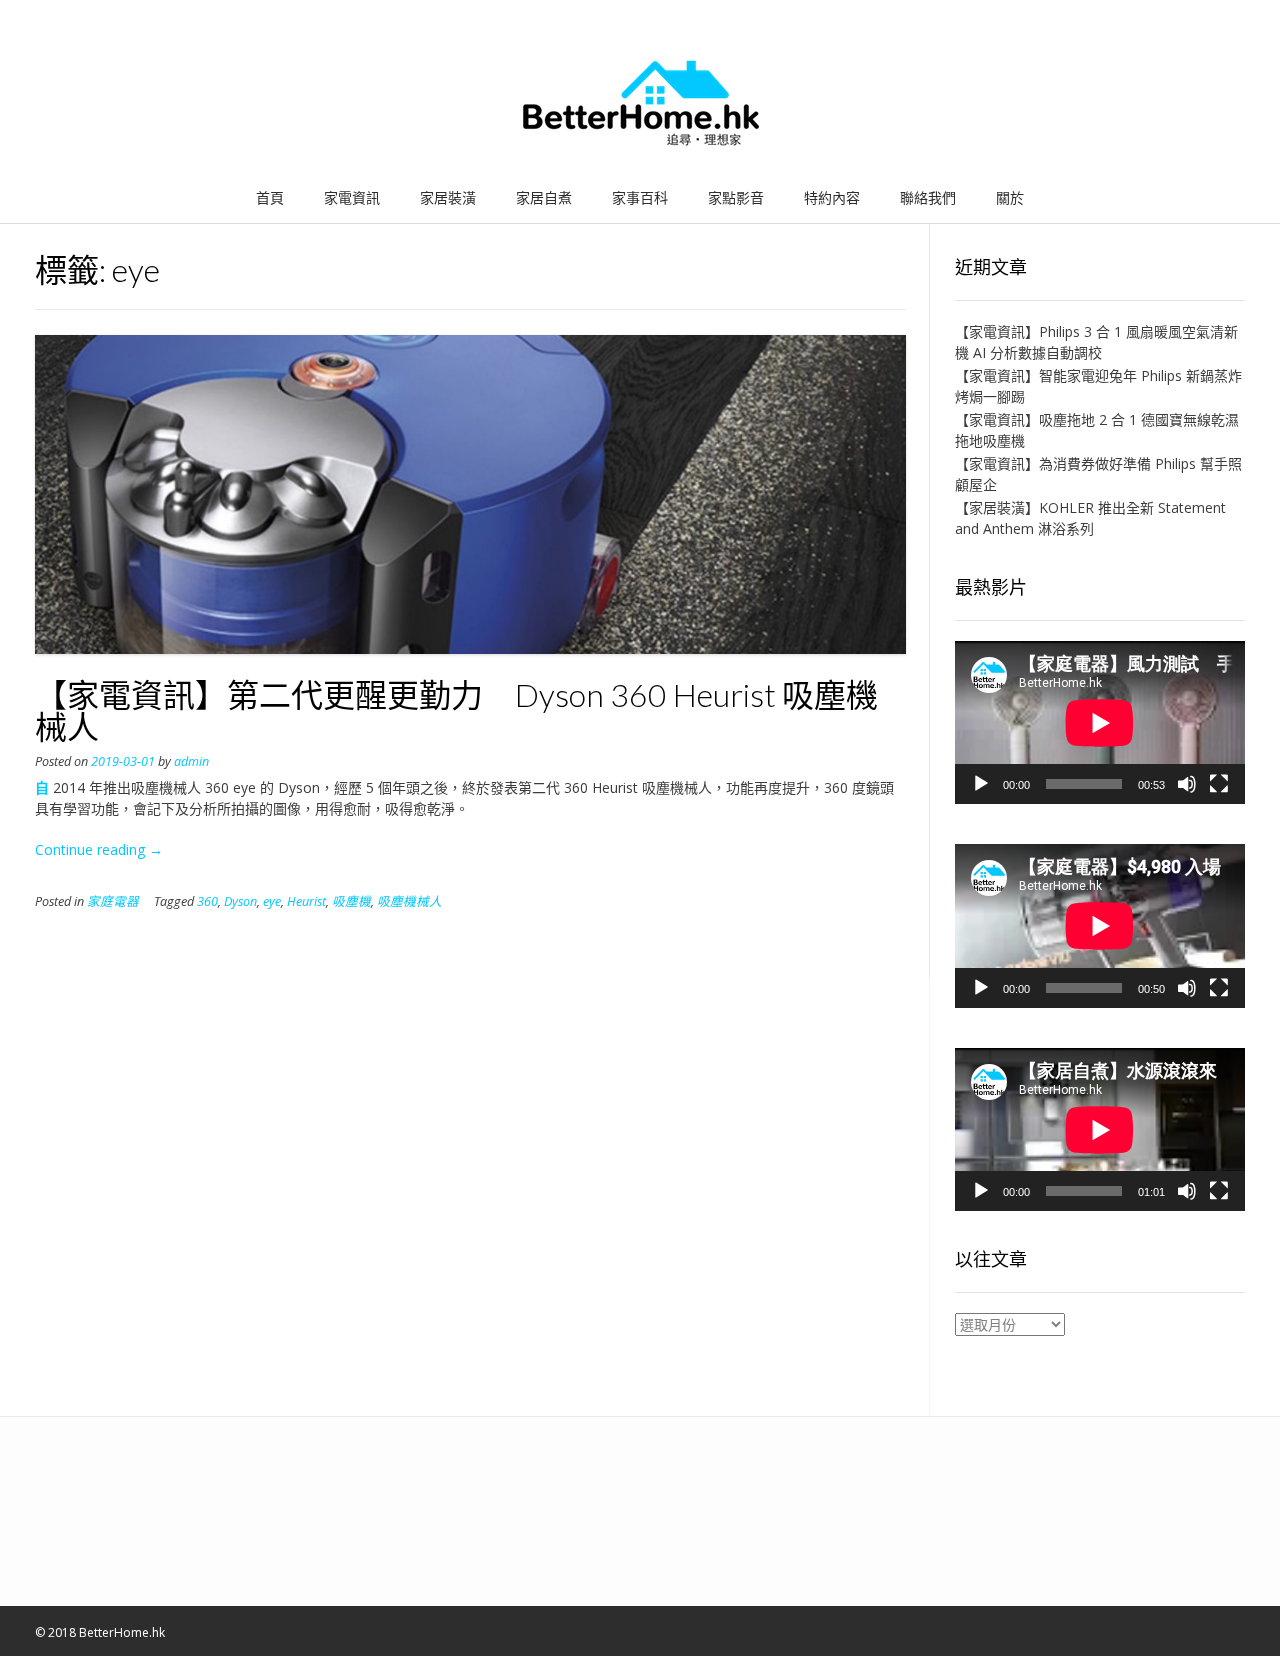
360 (207, 901)
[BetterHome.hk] (640, 104)
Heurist (306, 901)
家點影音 (736, 197)
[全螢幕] (1219, 784)
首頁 (270, 197)
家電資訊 (352, 197)
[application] (1100, 722)
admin (191, 761)
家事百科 (640, 197)
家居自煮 (544, 197)
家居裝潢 (448, 197)
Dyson (240, 901)
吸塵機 (351, 901)
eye (272, 901)
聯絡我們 (928, 197)
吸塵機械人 (409, 901)
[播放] (981, 784)
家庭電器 (113, 901)
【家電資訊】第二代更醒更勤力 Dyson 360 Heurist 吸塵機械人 (456, 710)
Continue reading (99, 849)
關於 (1010, 197)
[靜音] (1187, 784)
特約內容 (832, 197)
